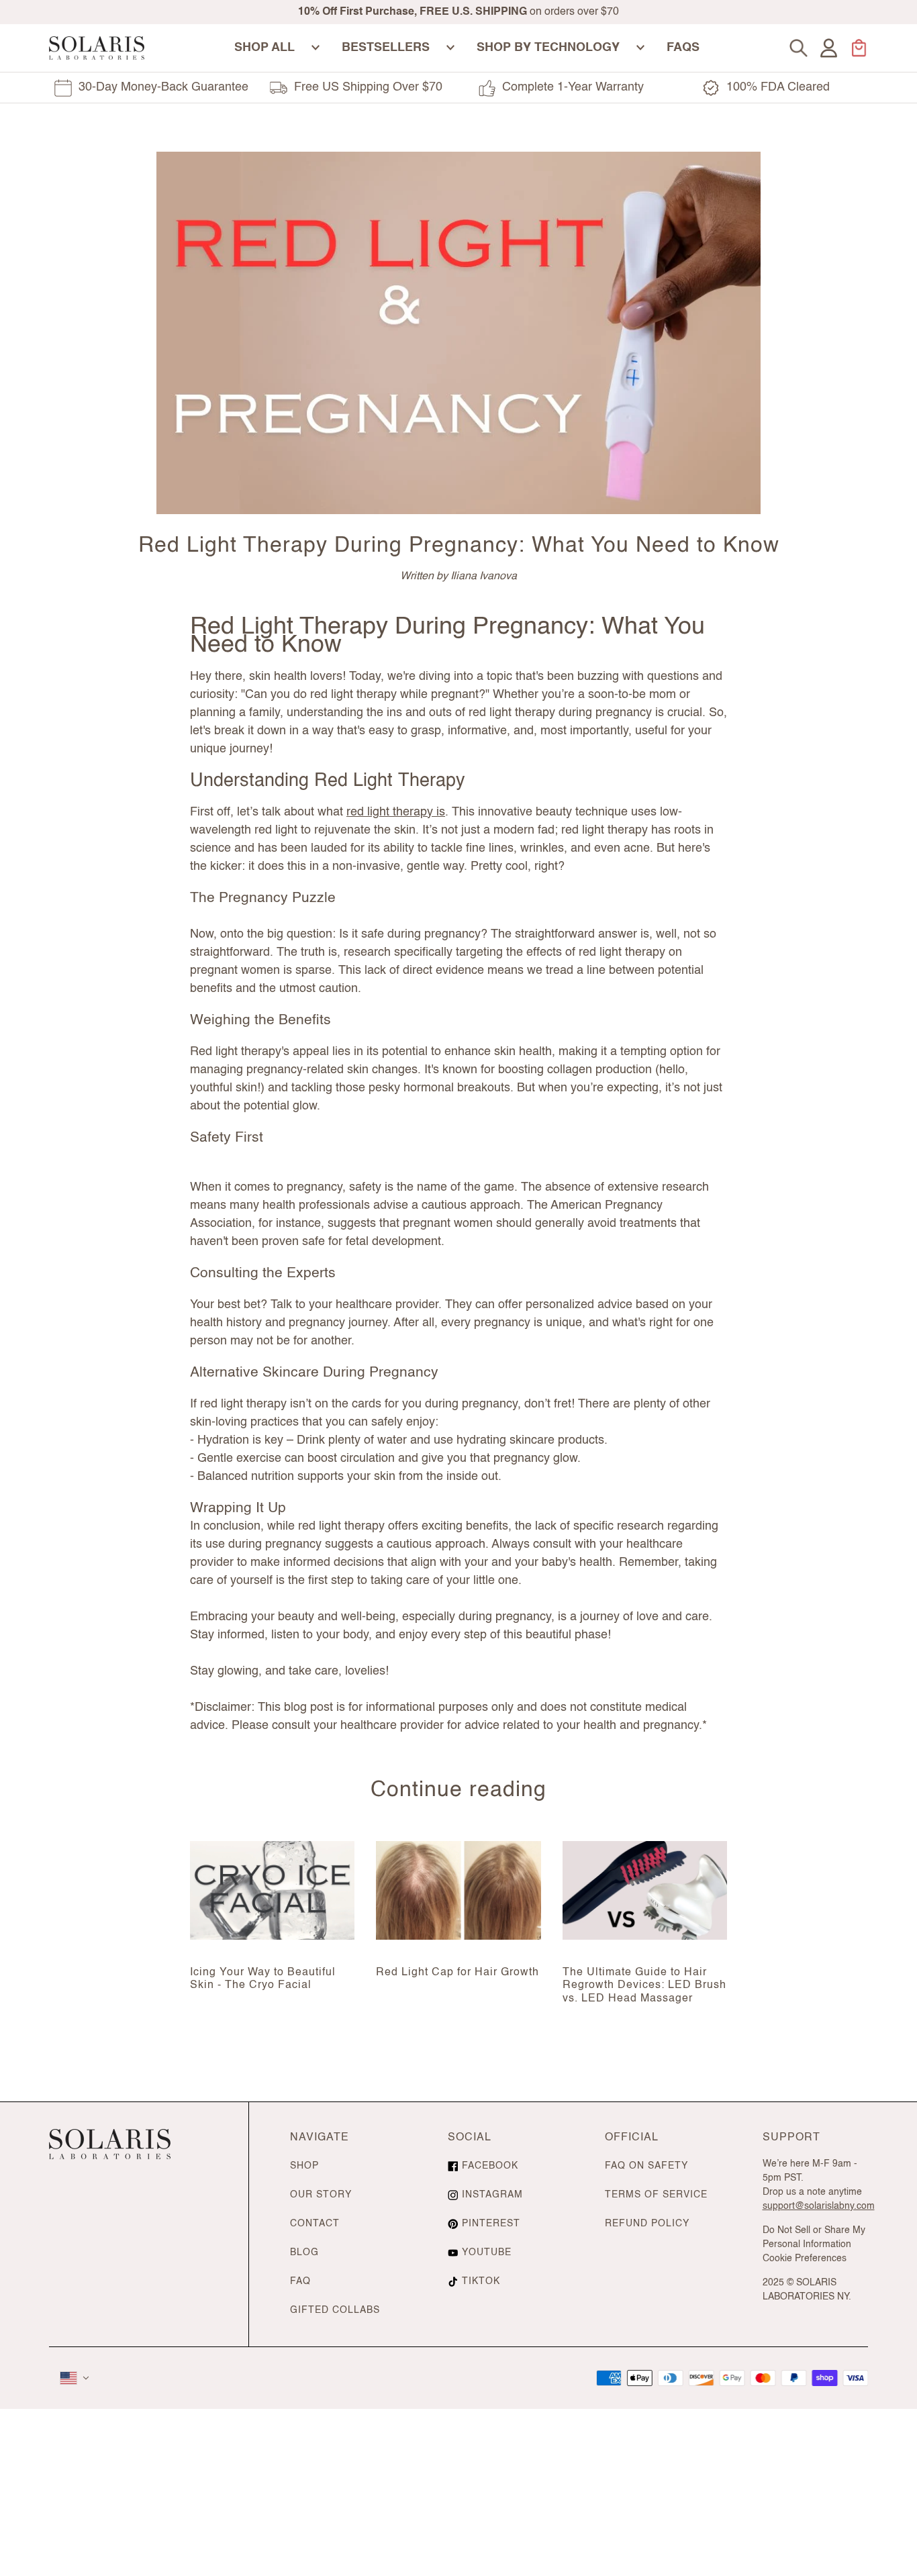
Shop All (264, 48)
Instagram (492, 2195)
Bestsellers (386, 48)
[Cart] (859, 48)
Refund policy (647, 2224)
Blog (304, 2252)
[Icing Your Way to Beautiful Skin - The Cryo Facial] (272, 1890)
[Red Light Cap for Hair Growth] (458, 1890)
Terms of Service (656, 2195)
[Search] (799, 48)
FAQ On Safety (646, 2166)
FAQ (300, 2281)
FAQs (683, 48)
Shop (304, 2166)
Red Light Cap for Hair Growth (457, 1973)
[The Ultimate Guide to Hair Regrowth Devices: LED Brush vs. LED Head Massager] (645, 1890)
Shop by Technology (548, 48)
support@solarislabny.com (819, 2206)
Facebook (490, 2166)
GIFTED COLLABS (335, 2310)
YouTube (487, 2252)
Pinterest (491, 2224)
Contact (315, 2224)
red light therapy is (396, 812)
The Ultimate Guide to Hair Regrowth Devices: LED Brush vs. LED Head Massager (644, 1985)
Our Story (321, 2195)
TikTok (481, 2281)
